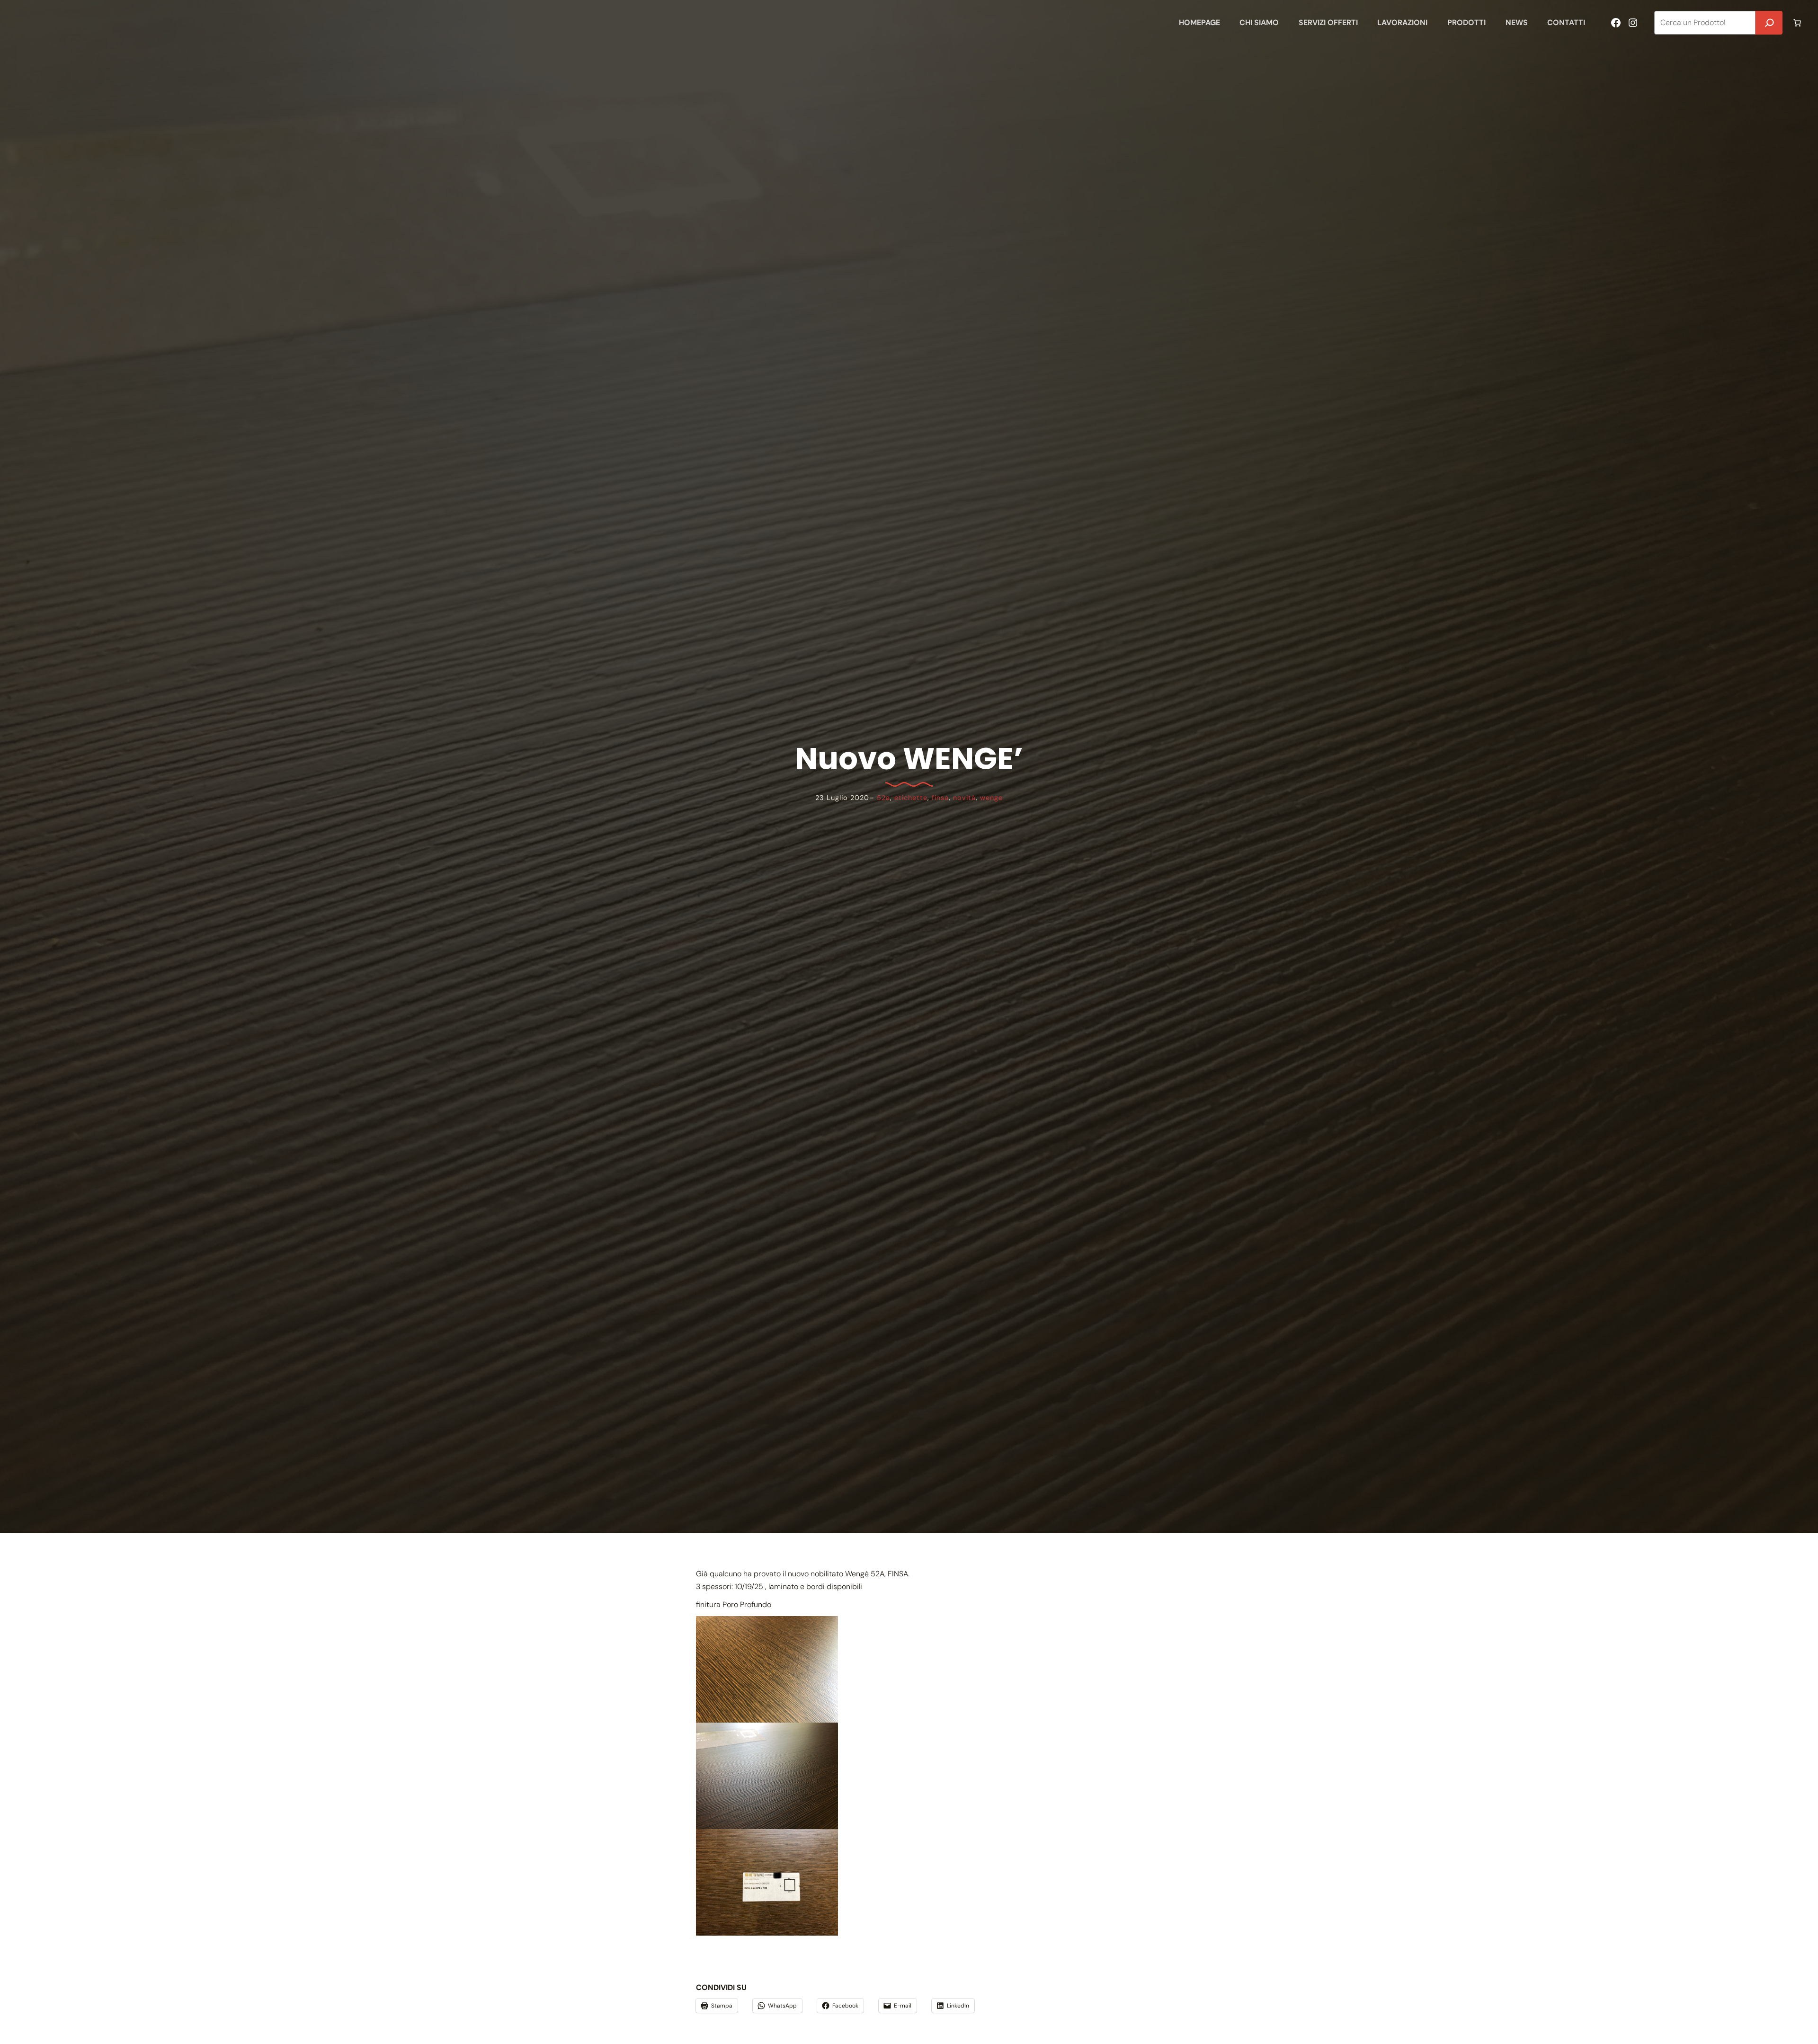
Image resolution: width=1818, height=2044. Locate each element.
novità (964, 798)
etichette (911, 798)
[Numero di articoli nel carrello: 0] (1797, 23)
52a (883, 798)
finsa (940, 798)
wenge (991, 798)
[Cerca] (1769, 23)
